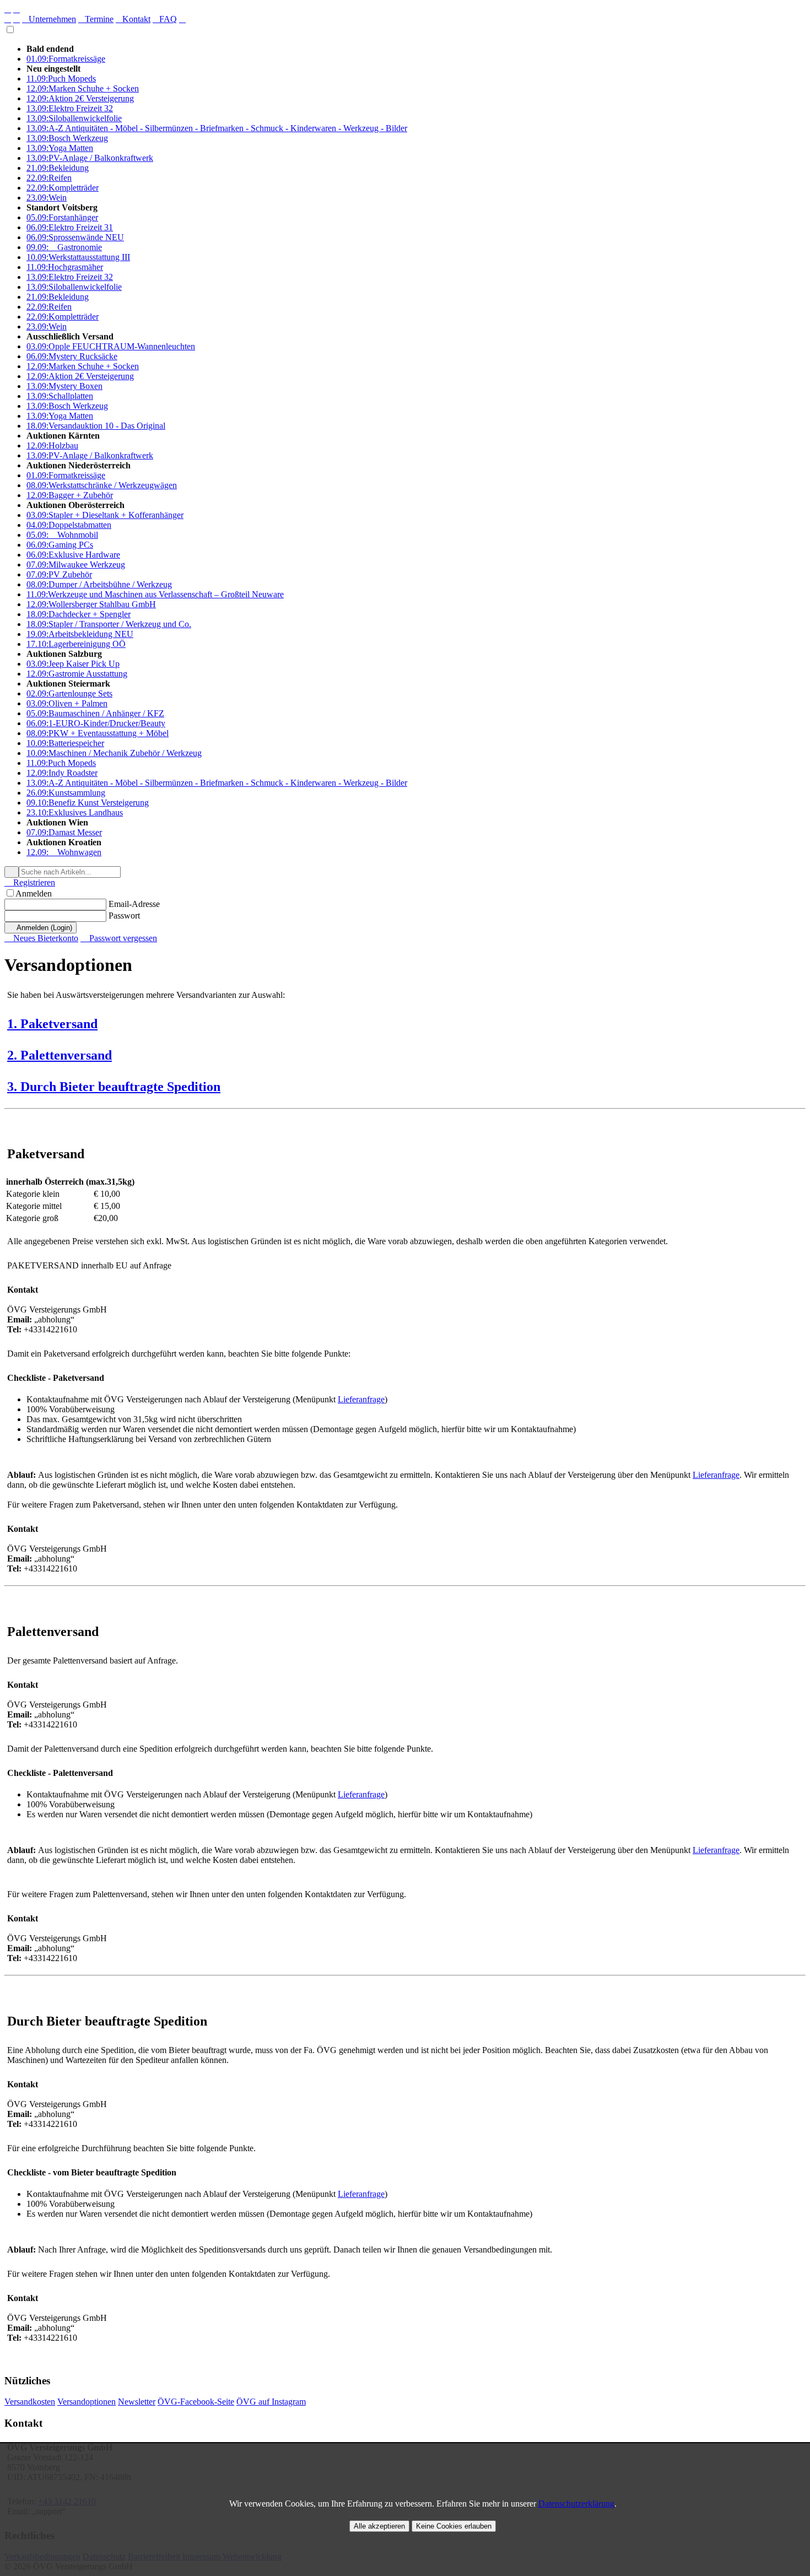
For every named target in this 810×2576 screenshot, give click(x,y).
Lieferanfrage (361, 1399)
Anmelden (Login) (40, 928)
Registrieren (30, 882)
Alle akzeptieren (379, 2526)
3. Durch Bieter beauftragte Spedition (114, 1087)
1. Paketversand (52, 1024)
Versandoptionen (87, 2402)
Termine (96, 19)
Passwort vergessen (119, 938)
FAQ (165, 19)
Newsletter (137, 2402)
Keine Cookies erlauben (454, 2526)
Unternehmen (49, 19)
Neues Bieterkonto (41, 938)
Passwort (124, 916)
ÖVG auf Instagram (271, 2402)
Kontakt (133, 19)
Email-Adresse (134, 904)
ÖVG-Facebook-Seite (196, 2402)
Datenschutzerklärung (576, 2504)
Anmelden (34, 893)
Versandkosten (30, 2402)
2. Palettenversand (60, 1055)
